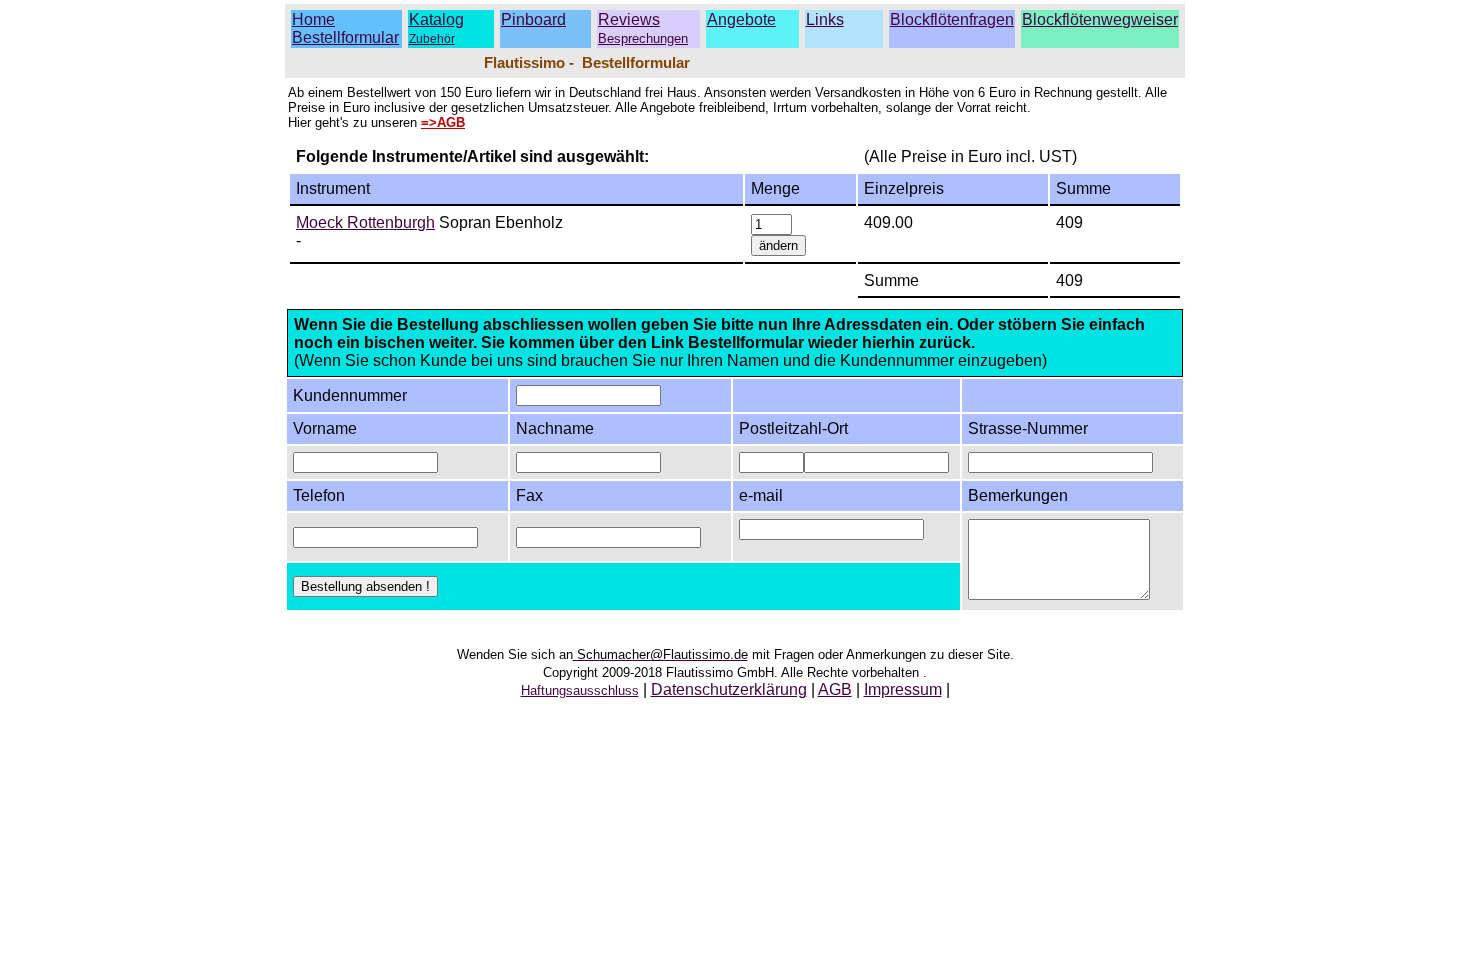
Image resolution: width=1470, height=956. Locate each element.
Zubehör (432, 39)
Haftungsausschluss (580, 690)
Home (313, 19)
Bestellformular (345, 37)
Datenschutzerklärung (729, 689)
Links (825, 19)
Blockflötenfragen (952, 19)
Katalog (436, 19)
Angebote (741, 19)
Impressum (903, 689)
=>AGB (443, 122)
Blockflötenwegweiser (1100, 19)
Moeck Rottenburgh (365, 222)
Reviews (643, 28)
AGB (835, 689)
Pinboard (533, 19)
